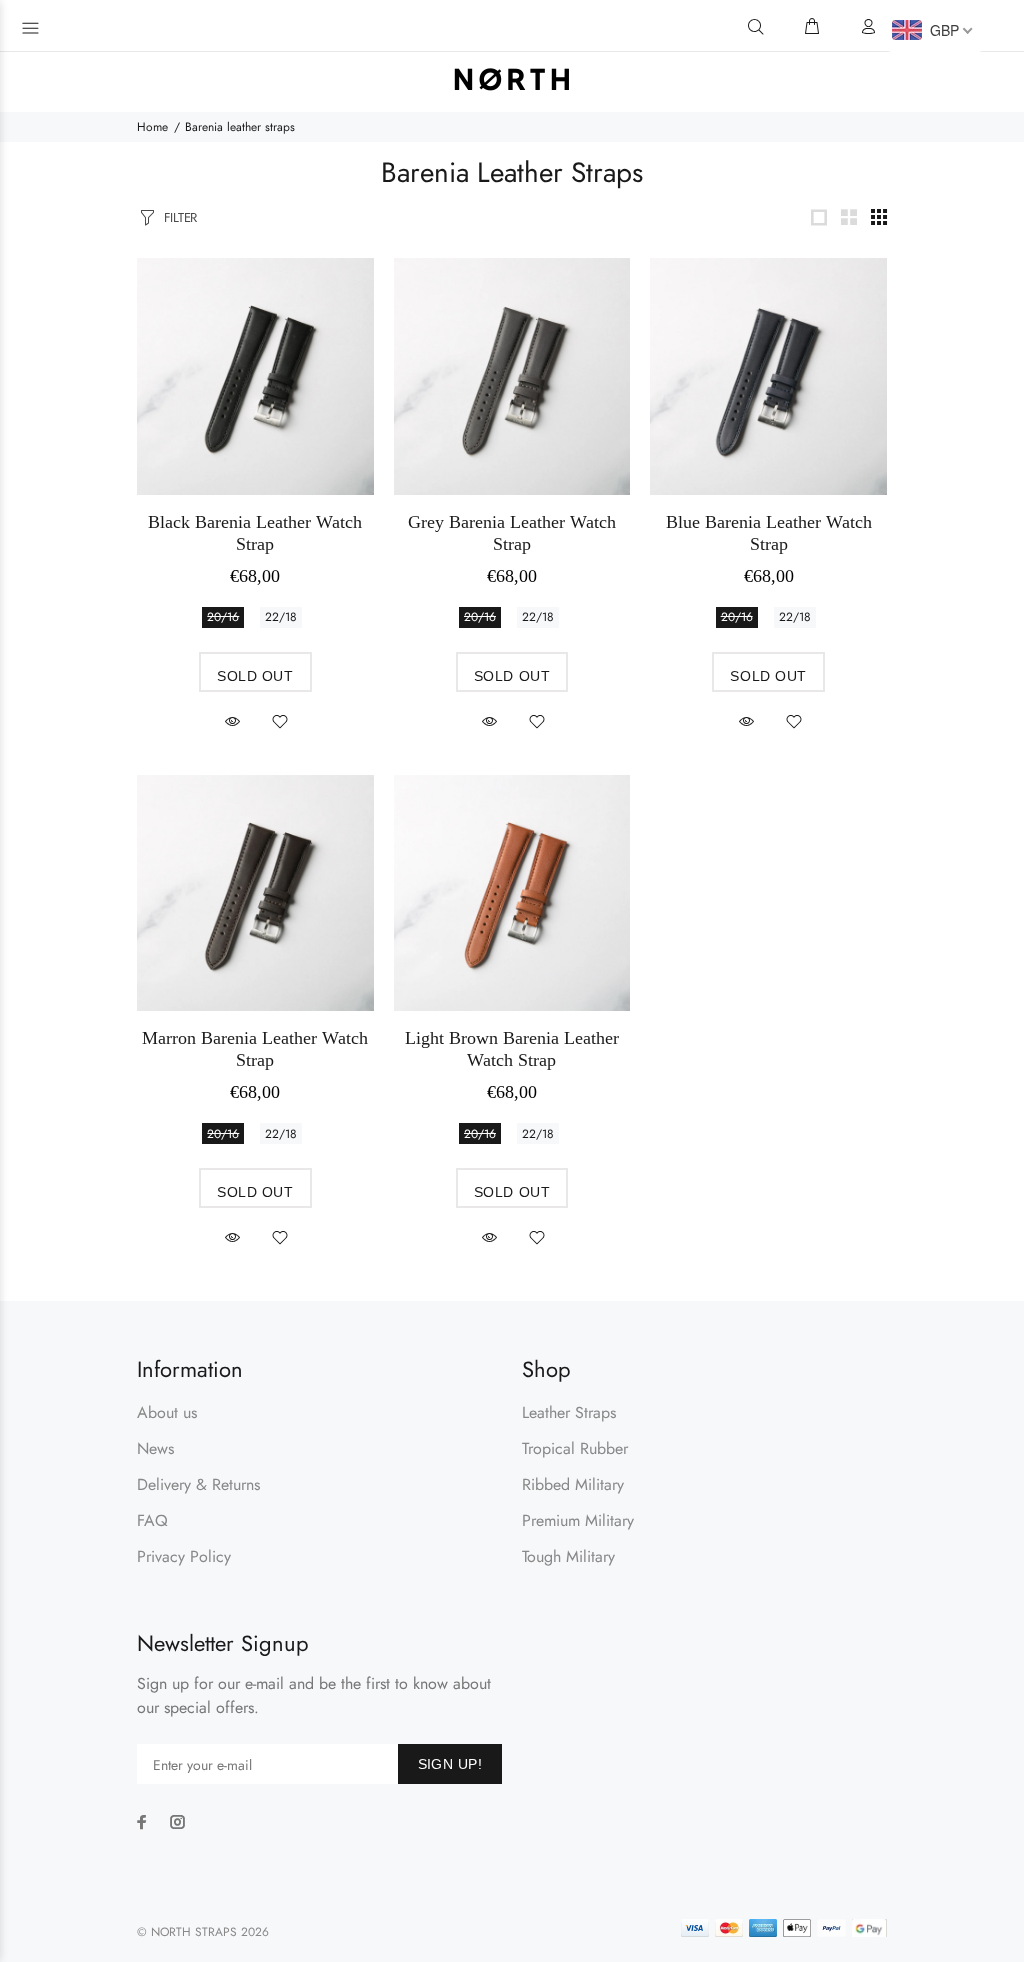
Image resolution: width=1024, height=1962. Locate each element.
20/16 (223, 617)
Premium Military (578, 1520)
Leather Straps (569, 1412)
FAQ (152, 1520)
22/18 (281, 617)
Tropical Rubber (575, 1448)
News (155, 1448)
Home (152, 127)
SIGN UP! (450, 1764)
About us (167, 1412)
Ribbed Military (573, 1484)
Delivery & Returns (198, 1484)
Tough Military (568, 1556)
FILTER (180, 217)
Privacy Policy (184, 1556)
